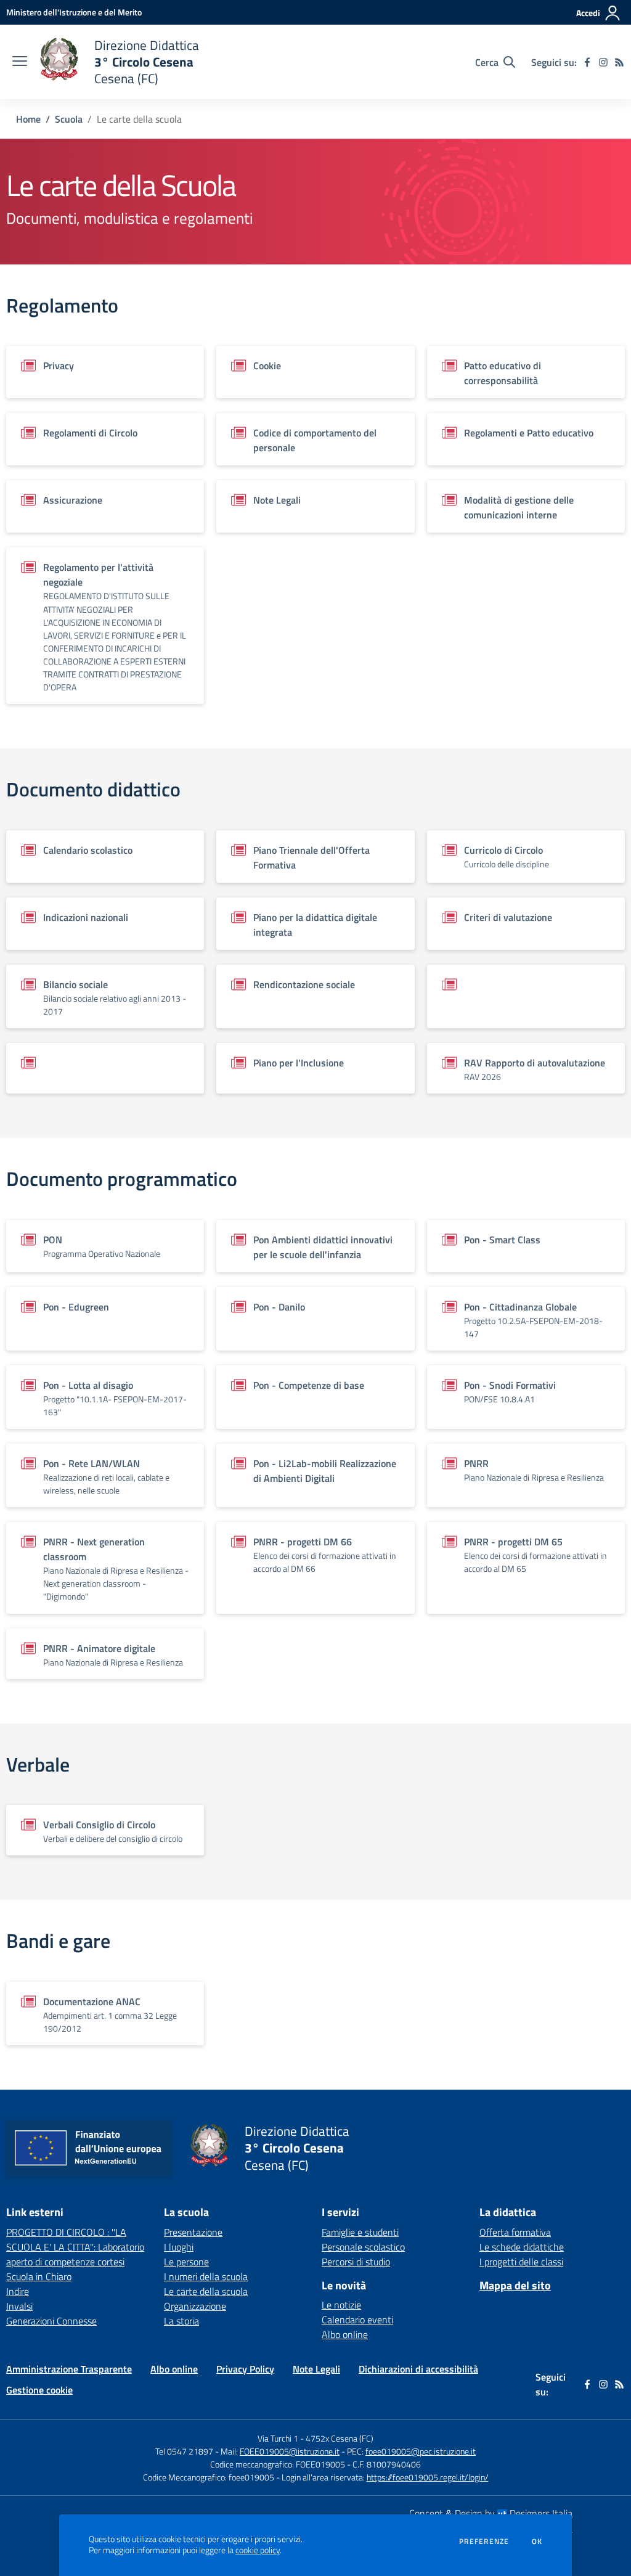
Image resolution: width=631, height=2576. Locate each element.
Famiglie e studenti (360, 2232)
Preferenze (484, 2541)
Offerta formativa (515, 2232)
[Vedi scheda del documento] (526, 996)
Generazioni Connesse (51, 2321)
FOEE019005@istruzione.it (290, 2451)
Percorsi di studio (356, 2262)
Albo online (345, 2334)
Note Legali (316, 2369)
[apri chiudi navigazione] (20, 62)
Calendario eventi (357, 2320)
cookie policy (258, 2550)
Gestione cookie (39, 2390)
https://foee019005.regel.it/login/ (428, 2477)
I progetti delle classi (521, 2262)
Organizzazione (195, 2306)
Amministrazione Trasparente (69, 2369)
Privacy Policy (245, 2369)
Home (28, 119)
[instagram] (603, 62)
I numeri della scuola (206, 2276)
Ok (537, 2541)
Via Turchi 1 (278, 2438)
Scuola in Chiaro (39, 2276)
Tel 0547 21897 (184, 2451)
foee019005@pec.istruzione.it (421, 2451)
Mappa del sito (515, 2285)
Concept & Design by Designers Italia (491, 2513)
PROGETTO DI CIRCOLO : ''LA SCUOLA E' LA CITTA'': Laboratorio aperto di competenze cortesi (75, 2247)
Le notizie (341, 2305)
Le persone (186, 2262)
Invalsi (19, 2306)
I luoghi (179, 2247)
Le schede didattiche (522, 2247)
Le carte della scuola (206, 2291)
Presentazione (193, 2232)
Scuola (69, 119)
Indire (18, 2291)
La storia (181, 2321)
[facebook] (587, 62)
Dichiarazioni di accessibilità (418, 2369)
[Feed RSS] (619, 62)
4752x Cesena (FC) (340, 2438)
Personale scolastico (363, 2247)
